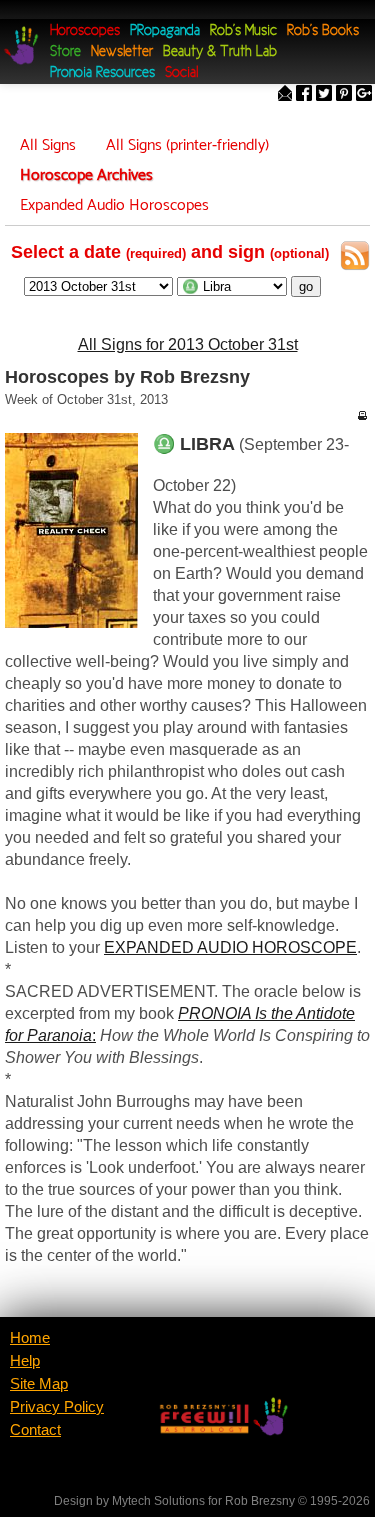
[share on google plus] (364, 95)
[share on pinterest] (344, 95)
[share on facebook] (304, 95)
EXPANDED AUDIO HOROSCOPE (230, 947)
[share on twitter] (324, 95)
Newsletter (122, 52)
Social (181, 73)
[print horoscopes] (362, 415)
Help (25, 1361)
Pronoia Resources (102, 73)
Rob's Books (323, 31)
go (306, 286)
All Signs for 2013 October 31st (188, 344)
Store (65, 52)
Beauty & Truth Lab (220, 52)
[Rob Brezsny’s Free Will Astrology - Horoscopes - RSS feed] (355, 259)
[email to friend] (285, 95)
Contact (35, 1430)
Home (30, 1338)
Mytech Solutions (158, 1501)
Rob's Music (243, 31)
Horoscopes (85, 31)
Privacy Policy (57, 1407)
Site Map (39, 1384)
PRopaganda (165, 31)
